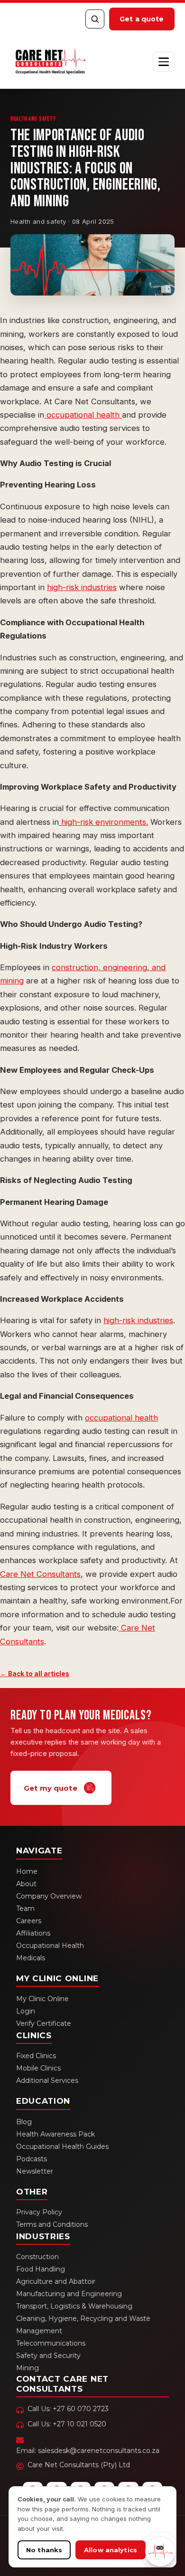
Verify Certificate (44, 2023)
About (26, 1884)
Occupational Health (50, 1946)
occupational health (83, 415)
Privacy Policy (39, 2212)
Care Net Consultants (40, 1574)
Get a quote (142, 19)
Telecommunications (51, 2343)
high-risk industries (82, 587)
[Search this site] (95, 19)
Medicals (31, 1958)
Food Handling (41, 2269)
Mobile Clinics (38, 2068)
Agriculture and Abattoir (56, 2281)
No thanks (44, 2550)
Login (26, 2011)
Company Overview (49, 1896)
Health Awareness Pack (55, 2134)
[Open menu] (164, 62)
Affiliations (33, 1933)
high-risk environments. (103, 822)
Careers (29, 1921)
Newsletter (35, 2171)
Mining (28, 2368)
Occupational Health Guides (62, 2147)
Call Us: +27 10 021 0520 (67, 2424)
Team (25, 1908)
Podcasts (32, 2159)
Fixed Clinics (36, 2056)
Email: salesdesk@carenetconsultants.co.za (88, 2451)
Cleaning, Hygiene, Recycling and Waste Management (83, 2325)
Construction (37, 2257)
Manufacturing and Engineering (69, 2294)
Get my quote (51, 1788)
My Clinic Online (42, 1999)
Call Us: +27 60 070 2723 (68, 2409)
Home (27, 1871)
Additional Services (47, 2080)
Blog (24, 2122)
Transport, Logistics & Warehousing (74, 2306)
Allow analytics (111, 2550)
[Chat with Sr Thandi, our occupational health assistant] (160, 2551)
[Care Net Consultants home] (50, 62)
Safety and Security (48, 2356)
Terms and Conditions (52, 2224)
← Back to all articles (35, 1674)
